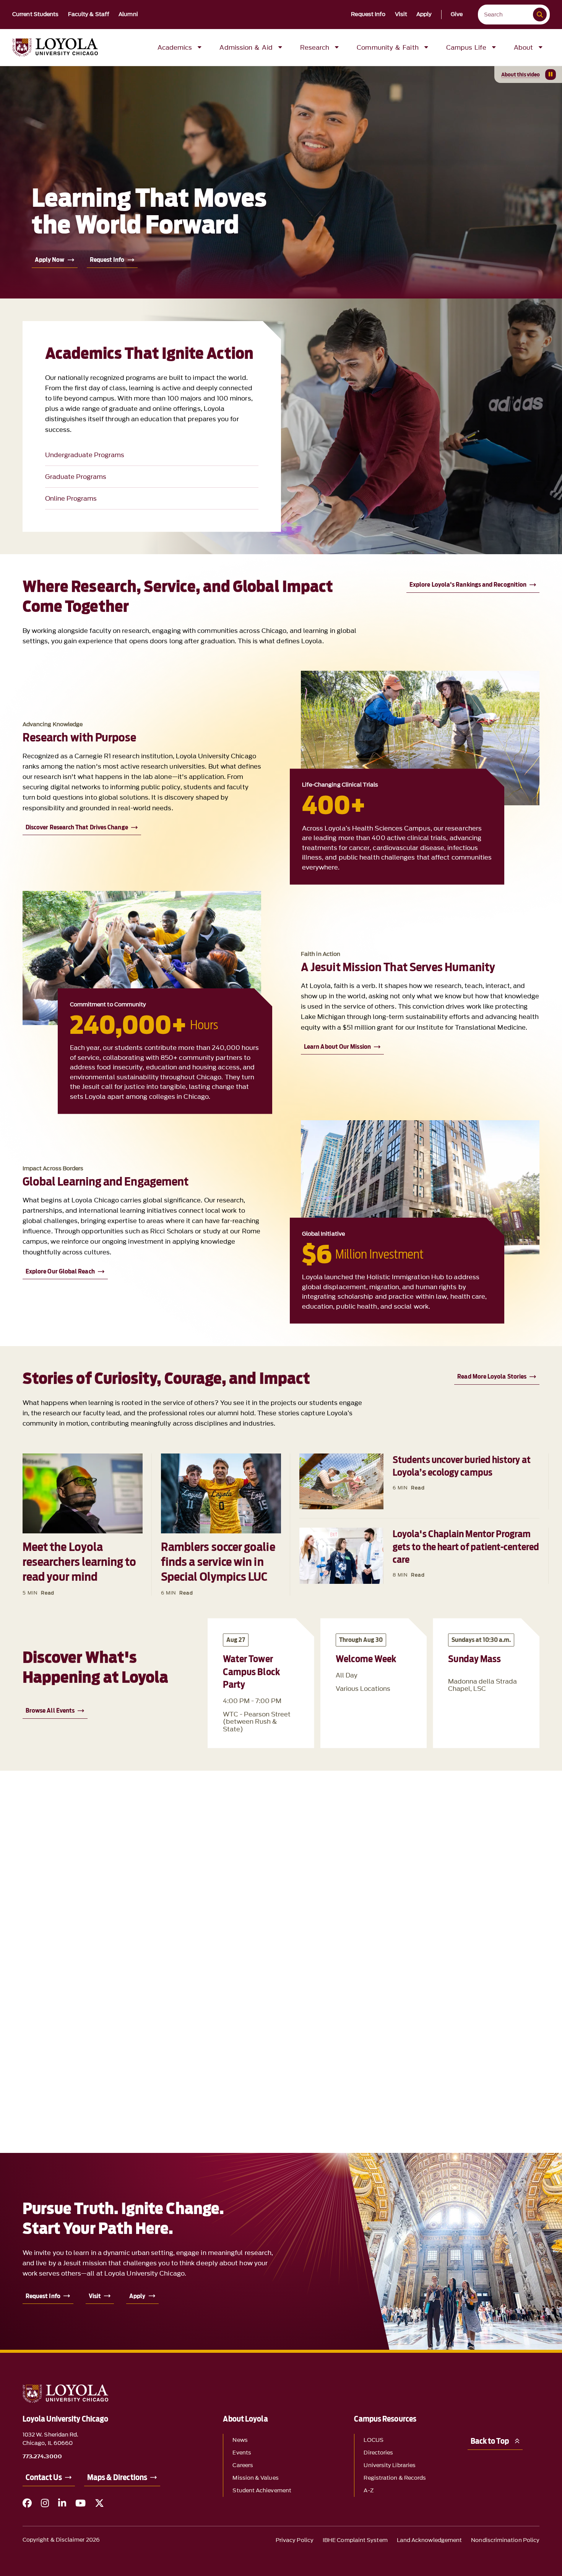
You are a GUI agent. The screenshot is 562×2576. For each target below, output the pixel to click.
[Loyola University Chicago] (55, 47)
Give (457, 15)
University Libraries (390, 2465)
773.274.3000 (42, 2457)
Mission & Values (255, 2478)
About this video (521, 75)
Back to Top (490, 2441)
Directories (378, 2453)
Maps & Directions (117, 2477)
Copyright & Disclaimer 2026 (61, 2540)
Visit (401, 15)
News (240, 2440)
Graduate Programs (76, 477)
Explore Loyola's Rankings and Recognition (468, 585)
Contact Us (44, 2477)
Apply (424, 15)
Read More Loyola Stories (492, 1376)
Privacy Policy (295, 2540)
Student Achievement (262, 2491)
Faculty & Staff (89, 15)
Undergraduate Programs (85, 455)
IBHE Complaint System (355, 2540)
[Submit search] (540, 15)
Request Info (368, 15)
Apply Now (50, 260)
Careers (243, 2465)
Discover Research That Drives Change (77, 827)
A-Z (368, 2491)
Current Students (36, 15)
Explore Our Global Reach (60, 1271)
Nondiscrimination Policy (505, 2540)
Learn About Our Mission (337, 1047)
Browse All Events (50, 1711)
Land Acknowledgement (430, 2540)
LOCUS (373, 2440)
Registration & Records (395, 2478)
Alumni (128, 15)
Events (242, 2453)
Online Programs (71, 498)
